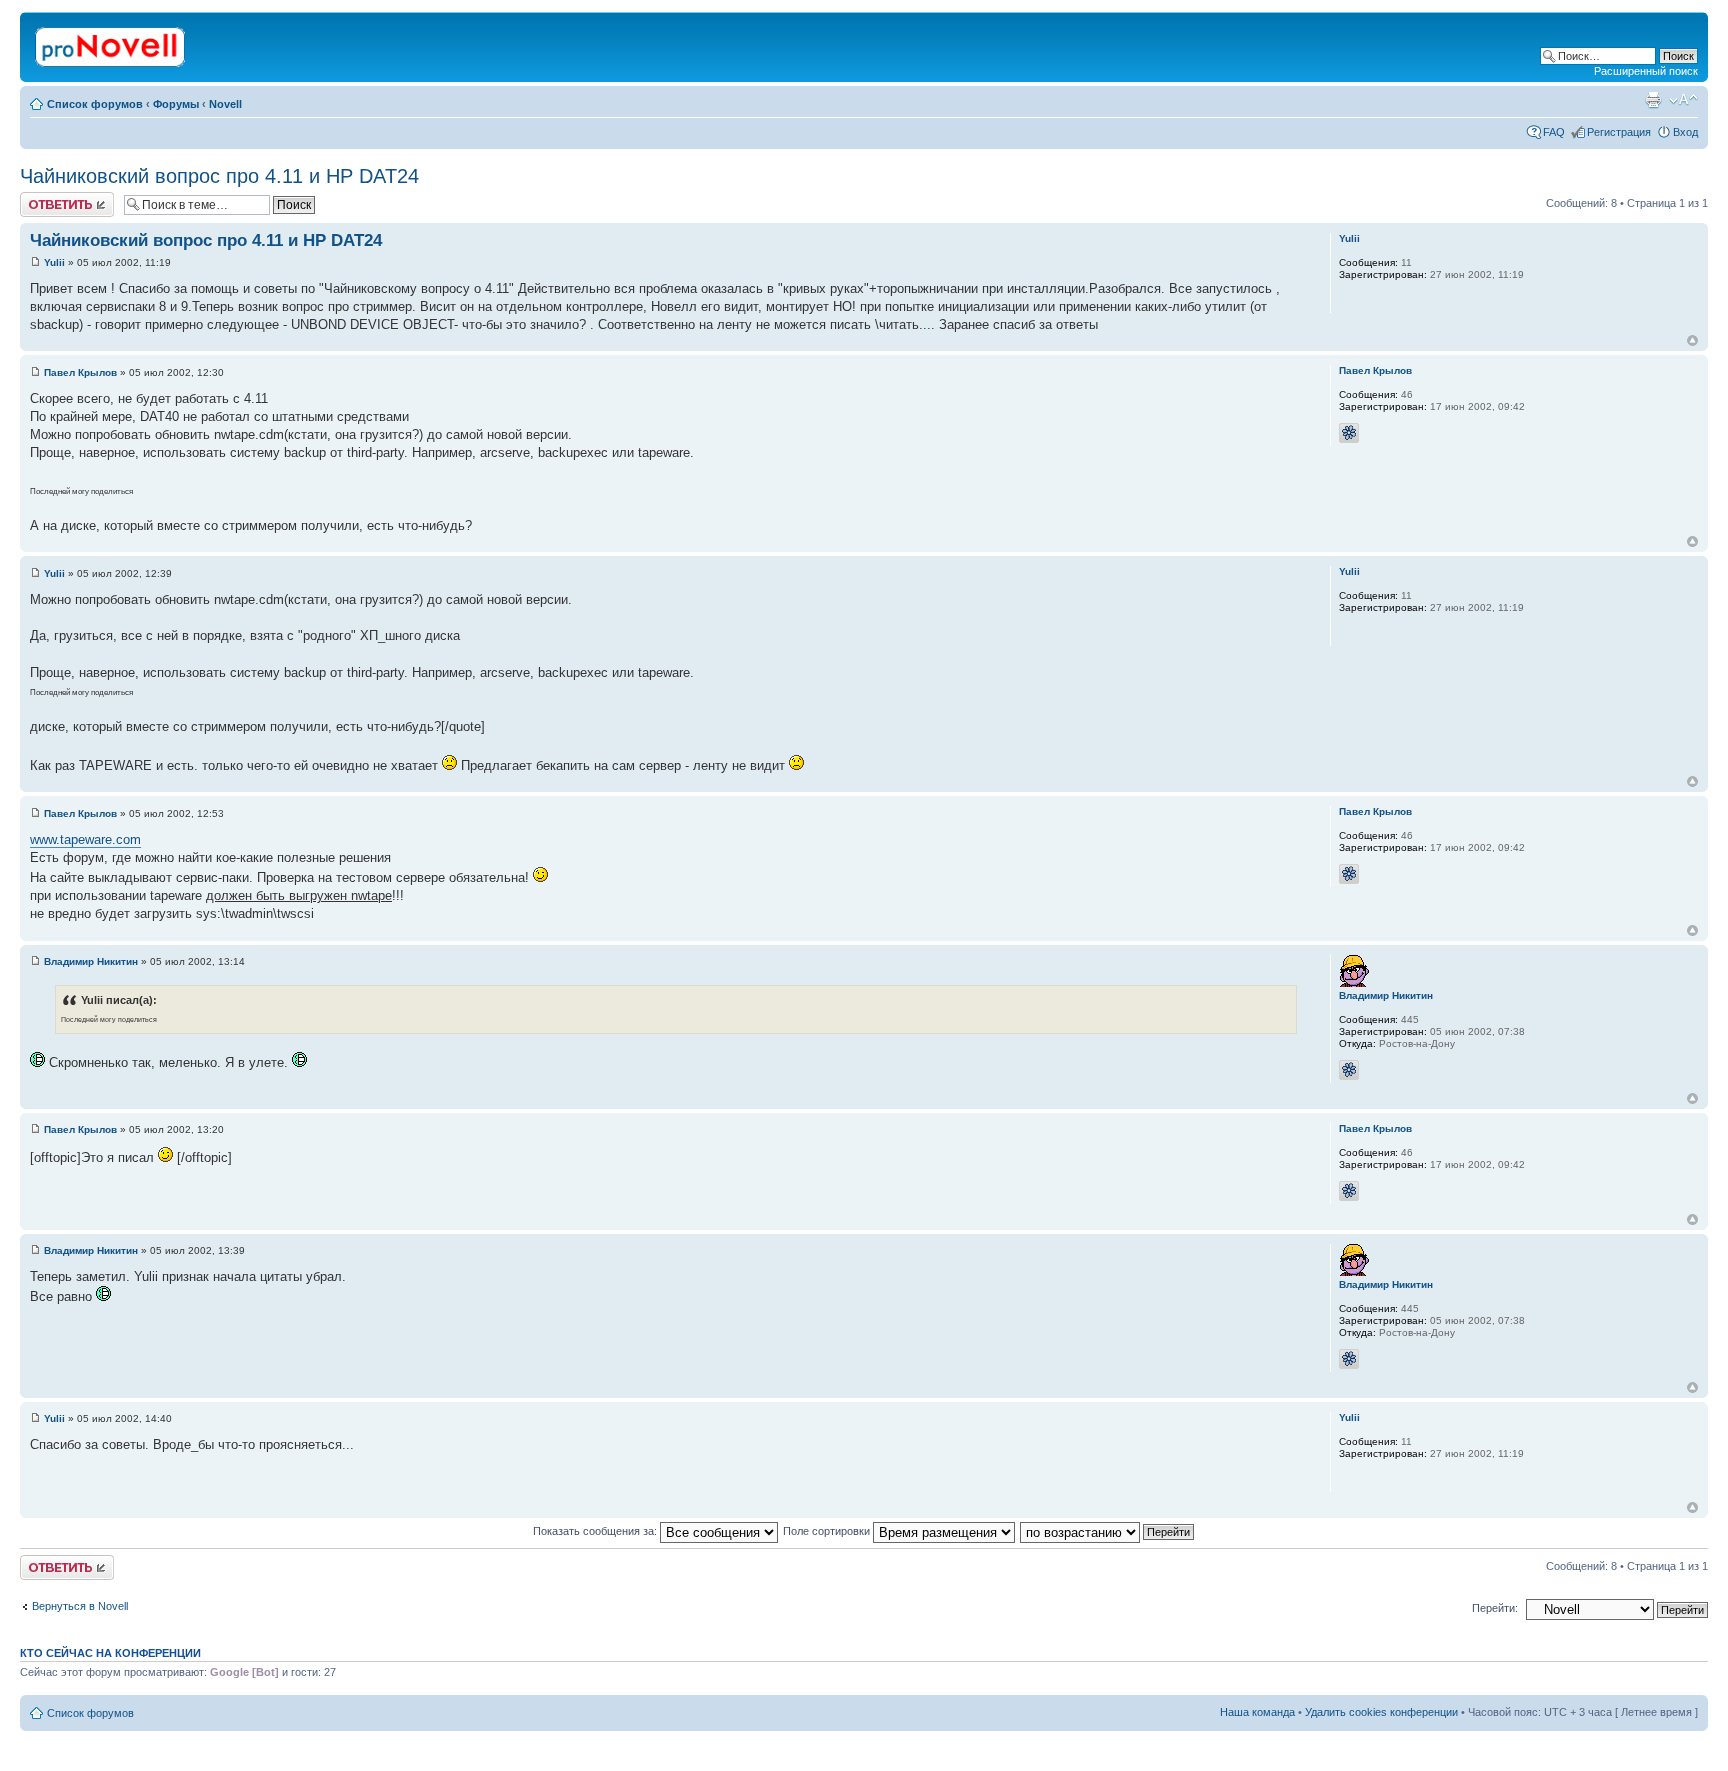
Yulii (54, 262)
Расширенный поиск (1646, 71)
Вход (1685, 132)
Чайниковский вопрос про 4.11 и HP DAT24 (219, 176)
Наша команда (1257, 1712)
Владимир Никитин (91, 961)
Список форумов (95, 104)
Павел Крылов (80, 372)
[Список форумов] (111, 43)
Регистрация (1619, 132)
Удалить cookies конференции (1381, 1712)
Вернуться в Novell (80, 1606)
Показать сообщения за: (596, 1531)
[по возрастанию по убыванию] (1108, 1531)
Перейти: (1495, 1608)
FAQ (1554, 132)
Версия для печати (1653, 100)
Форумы (176, 104)
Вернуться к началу (1692, 340)
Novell (225, 104)
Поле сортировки (828, 1531)
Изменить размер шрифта (1683, 100)
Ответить (44, 198)
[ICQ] (1349, 433)
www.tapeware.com (85, 839)
